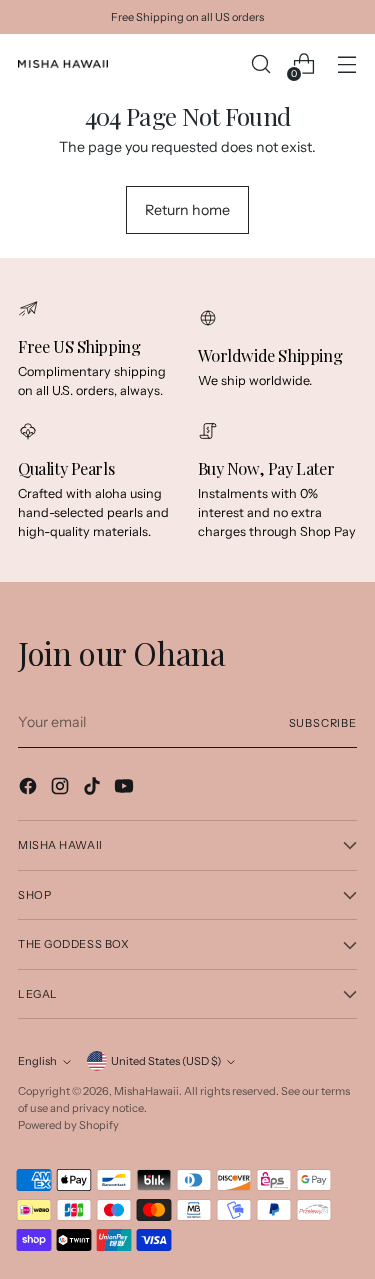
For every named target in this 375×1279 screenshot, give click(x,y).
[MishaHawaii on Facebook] (30, 789)
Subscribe (323, 723)
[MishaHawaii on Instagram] (62, 789)
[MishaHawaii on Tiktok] (94, 789)
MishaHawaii (146, 1091)
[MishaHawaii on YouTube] (126, 789)
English (37, 1061)
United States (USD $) (166, 1061)
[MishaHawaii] (63, 64)
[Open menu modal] (346, 64)
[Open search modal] (260, 64)
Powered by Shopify (68, 1125)
